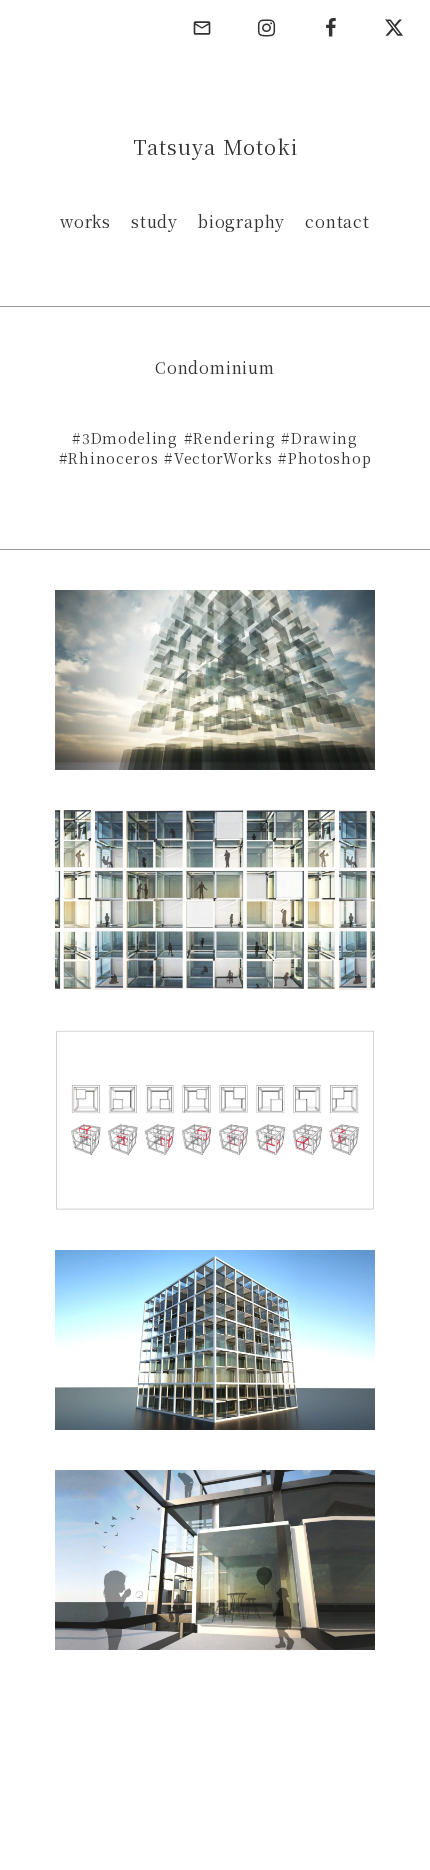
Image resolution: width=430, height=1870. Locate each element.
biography (241, 222)
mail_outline (202, 28)
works (85, 222)
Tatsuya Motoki (215, 147)
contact (337, 222)
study (154, 222)
